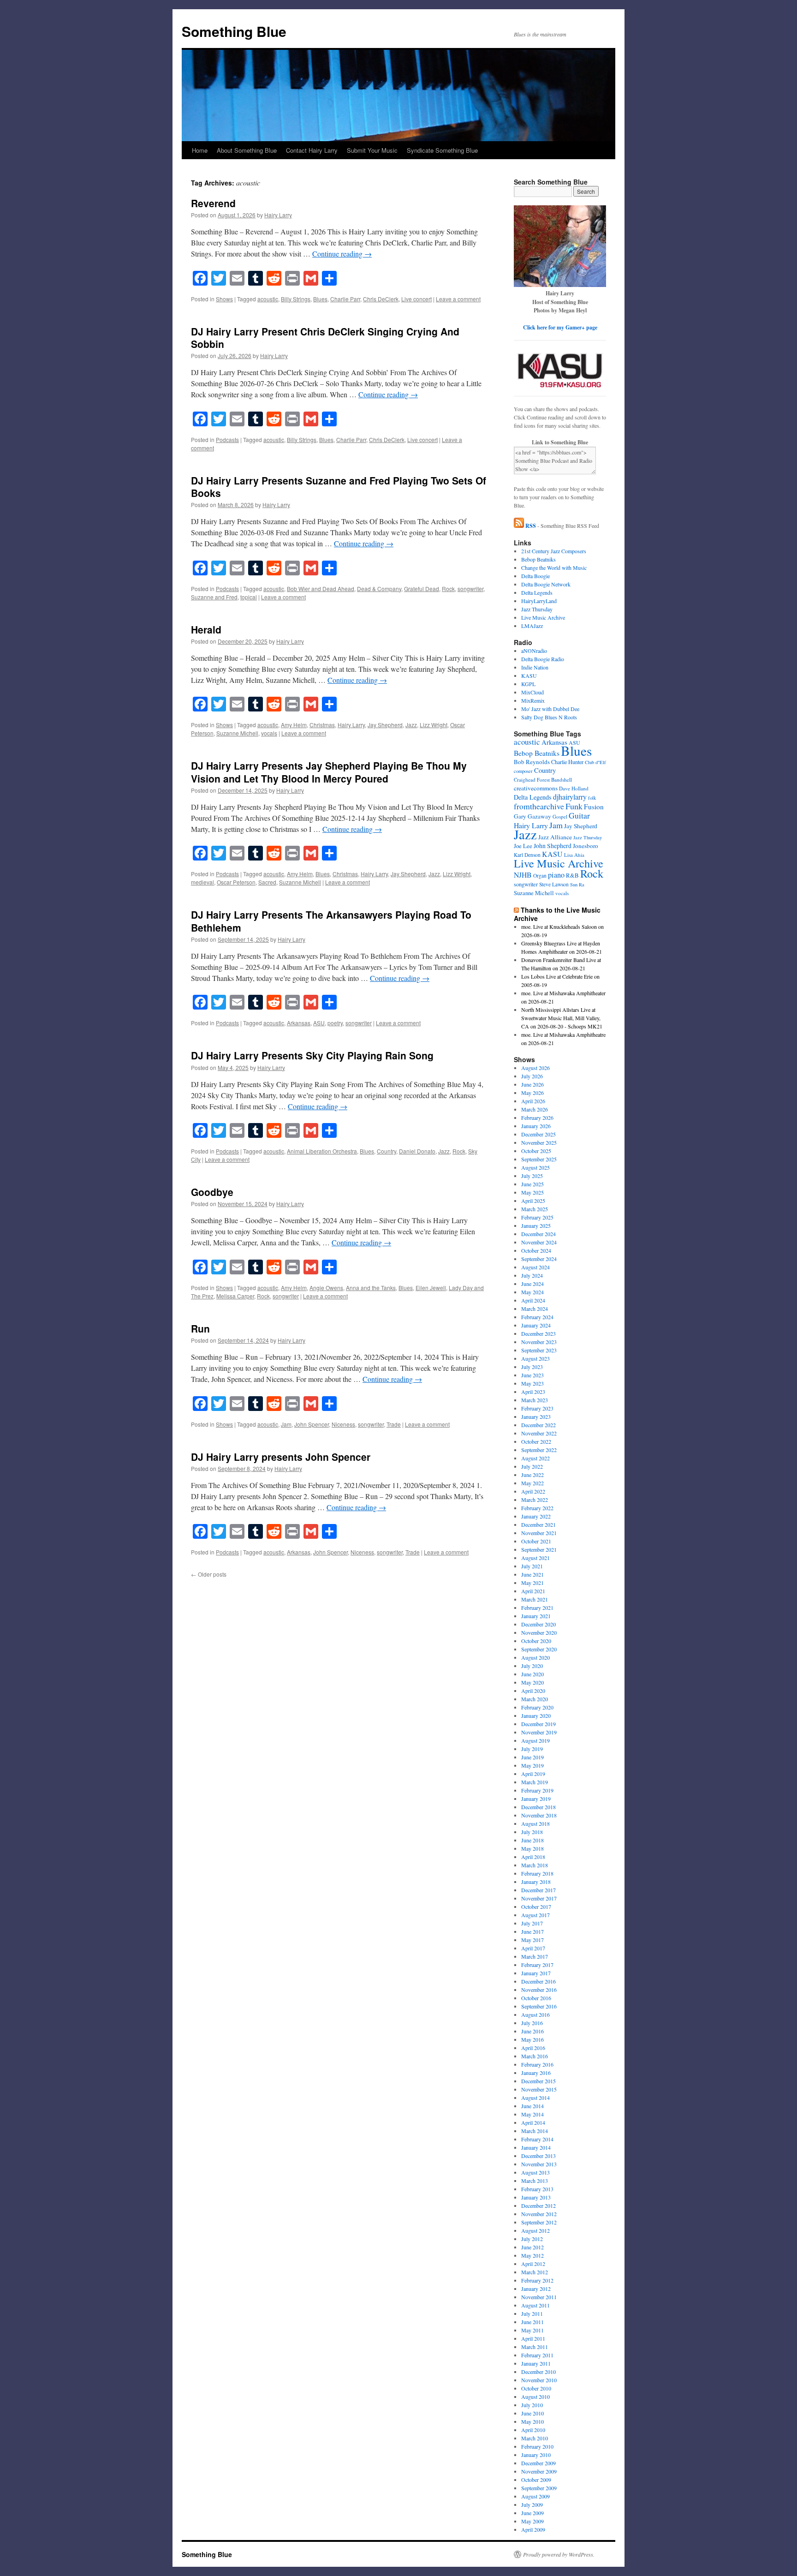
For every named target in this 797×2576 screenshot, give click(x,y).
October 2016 (536, 1998)
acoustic (268, 299)
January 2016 (536, 2073)
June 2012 (532, 2247)
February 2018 (537, 1873)
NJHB (523, 875)
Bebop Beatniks (538, 559)
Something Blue (234, 31)
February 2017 (537, 1965)
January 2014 (536, 2147)
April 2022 (533, 1491)
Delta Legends (537, 592)
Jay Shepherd (385, 725)
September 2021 (539, 1549)
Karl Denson (527, 855)
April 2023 (533, 1392)
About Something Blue (247, 150)
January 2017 (536, 1973)
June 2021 (532, 1574)
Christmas (322, 725)
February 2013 (537, 2189)
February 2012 (537, 2280)
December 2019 (538, 1724)
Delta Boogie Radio (543, 659)
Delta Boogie (535, 576)
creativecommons (536, 788)
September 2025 (539, 1159)
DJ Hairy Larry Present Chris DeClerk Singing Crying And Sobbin (325, 338)
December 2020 (538, 1624)
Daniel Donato (417, 1151)
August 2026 (535, 1068)
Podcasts (227, 439)
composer (523, 771)
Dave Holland (574, 788)
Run (200, 1328)
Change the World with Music (554, 568)
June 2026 (532, 1084)
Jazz (411, 725)
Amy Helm (294, 725)
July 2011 (532, 2313)
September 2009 (539, 2488)
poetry (335, 1023)
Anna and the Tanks (371, 1288)
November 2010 (539, 2380)
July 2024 (532, 1275)
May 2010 (532, 2421)
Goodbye (212, 1192)
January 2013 (536, 2197)
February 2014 (537, 2139)
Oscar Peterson (236, 882)
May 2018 (532, 1848)
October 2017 (536, 1907)
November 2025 (539, 1142)
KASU (529, 675)
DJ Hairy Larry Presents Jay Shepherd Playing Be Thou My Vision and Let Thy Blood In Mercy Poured (329, 772)
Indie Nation (535, 667)
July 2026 (532, 1076)
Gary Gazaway (532, 816)
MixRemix (533, 700)
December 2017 (538, 1890)
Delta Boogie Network (546, 584)
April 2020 (533, 1691)
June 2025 (532, 1184)
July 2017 (532, 1923)
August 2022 (535, 1458)
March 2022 (535, 1500)
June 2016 (532, 2031)
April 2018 (533, 1857)
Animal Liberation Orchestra (322, 1151)
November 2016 (539, 1990)
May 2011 (532, 2330)
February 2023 (537, 1408)
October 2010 (536, 2388)
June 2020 (532, 1674)
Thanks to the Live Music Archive (557, 914)
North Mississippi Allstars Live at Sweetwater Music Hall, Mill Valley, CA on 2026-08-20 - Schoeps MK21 (562, 1018)
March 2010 (535, 2438)
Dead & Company (379, 589)
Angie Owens (326, 1288)
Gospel (560, 816)
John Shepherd (553, 846)
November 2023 (539, 1342)
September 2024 (539, 1259)
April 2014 (533, 2122)
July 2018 (532, 1832)
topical (249, 597)
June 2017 (532, 1931)
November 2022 (539, 1433)
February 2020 (537, 1707)
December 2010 (538, 2372)
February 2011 (537, 2355)
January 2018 (536, 1882)
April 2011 (533, 2338)
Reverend (213, 203)
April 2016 (533, 2048)
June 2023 (532, 1375)
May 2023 (532, 1383)
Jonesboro (586, 846)
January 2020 (536, 1715)
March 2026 (535, 1109)
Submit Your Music (372, 150)
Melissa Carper (235, 1296)
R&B (572, 875)
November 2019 (539, 1732)
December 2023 (538, 1333)
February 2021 (537, 1608)
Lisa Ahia (574, 855)
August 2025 (535, 1167)
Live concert (416, 299)
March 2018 (535, 1865)
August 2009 (535, 2496)
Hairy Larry (278, 215)
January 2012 (536, 2289)
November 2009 (539, 2471)
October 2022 (536, 1441)
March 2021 (535, 1599)
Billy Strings (296, 299)
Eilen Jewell (431, 1288)
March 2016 (535, 2056)
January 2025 (536, 1225)
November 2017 (539, 1898)
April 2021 (533, 1591)
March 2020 (535, 1699)
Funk (574, 806)
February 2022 (537, 1508)
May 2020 (532, 1682)
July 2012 (532, 2239)
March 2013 (535, 2181)
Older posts (209, 1574)
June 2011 (532, 2322)
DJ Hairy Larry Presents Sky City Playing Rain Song (312, 1055)
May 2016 (532, 2039)
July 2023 (532, 1367)
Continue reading (342, 254)
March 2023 (535, 1400)
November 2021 (539, 1533)
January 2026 (536, 1126)
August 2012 (535, 2230)
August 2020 (535, 1657)
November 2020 (539, 1632)
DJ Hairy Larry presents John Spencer (281, 1457)
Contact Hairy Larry (312, 150)
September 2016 (539, 2006)
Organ (540, 876)
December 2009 (538, 2463)
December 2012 (538, 2205)
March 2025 (535, 1209)
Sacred (267, 882)
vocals (269, 733)
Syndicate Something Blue (442, 150)
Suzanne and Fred (214, 597)
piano (556, 875)
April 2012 (533, 2264)
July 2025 (532, 1176)
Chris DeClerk (381, 299)
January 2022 (536, 1516)
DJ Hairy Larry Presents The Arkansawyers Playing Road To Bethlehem (331, 921)
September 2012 (539, 2222)
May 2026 (532, 1093)
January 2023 (536, 1417)
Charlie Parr (345, 299)
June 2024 (532, 1284)
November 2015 (539, 2089)
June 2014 (532, 2106)
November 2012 (539, 2214)
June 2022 (532, 1475)
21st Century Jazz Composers (554, 551)
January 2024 (536, 1325)
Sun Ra (577, 885)
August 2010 (535, 2397)
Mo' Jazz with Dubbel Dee (550, 709)
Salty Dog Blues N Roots (549, 717)
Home (200, 150)
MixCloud (532, 692)
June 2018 (532, 1840)
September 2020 (539, 1649)
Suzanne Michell (237, 733)
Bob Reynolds (532, 762)
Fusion (594, 807)
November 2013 (539, 2164)
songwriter (470, 589)
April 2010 (533, 2430)
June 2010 (532, 2413)
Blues (320, 299)
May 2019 (532, 1765)
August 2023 (535, 1358)
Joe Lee (523, 846)
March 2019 (535, 1782)
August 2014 (535, 2098)
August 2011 (535, 2305)
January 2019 (536, 1799)
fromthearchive (539, 806)
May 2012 (532, 2255)
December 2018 (538, 1807)
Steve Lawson (554, 884)
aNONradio (534, 651)
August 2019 (535, 1740)
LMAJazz (532, 626)
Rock (448, 589)
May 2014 (532, 2114)
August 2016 (535, 2014)
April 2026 (533, 1101)
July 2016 (532, 2023)
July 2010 (532, 2405)
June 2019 (532, 1757)
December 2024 (538, 1234)
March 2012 (535, 2272)
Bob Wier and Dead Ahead (321, 589)
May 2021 (532, 1583)
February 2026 (537, 1118)
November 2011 (539, 2297)
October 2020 (536, 1641)
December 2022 (538, 1425)
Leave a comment (458, 299)
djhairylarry (570, 797)
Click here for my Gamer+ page (560, 327)
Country (387, 1151)
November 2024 (539, 1242)
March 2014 (535, 2131)
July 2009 (532, 2504)
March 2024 (535, 1309)
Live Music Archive (543, 617)
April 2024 (533, 1300)
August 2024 (535, 1267)
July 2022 (532, 1466)
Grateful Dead (422, 589)
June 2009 (532, 2513)
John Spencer (312, 1424)
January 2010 (536, 2455)
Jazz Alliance (555, 837)
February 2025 (537, 1217)
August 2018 (535, 1823)
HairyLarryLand (539, 601)
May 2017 (532, 1940)
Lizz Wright (434, 725)
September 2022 (539, 1450)
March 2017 (535, 1956)
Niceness (343, 1424)
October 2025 (536, 1151)
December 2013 (538, 2156)
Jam (286, 1424)
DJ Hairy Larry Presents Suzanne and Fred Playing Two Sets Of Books (339, 487)
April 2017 (533, 1948)
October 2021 (536, 1541)
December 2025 (538, 1134)
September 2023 (539, 1350)
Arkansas (299, 1023)
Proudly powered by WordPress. (559, 2554)
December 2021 (538, 1524)
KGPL (528, 684)
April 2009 (533, 2529)
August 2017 (535, 1915)
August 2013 (535, 2172)
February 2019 (537, 1790)
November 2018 (539, 1815)
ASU (319, 1023)
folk (592, 798)
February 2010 (537, 2446)
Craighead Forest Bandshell (543, 780)
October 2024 (536, 1250)
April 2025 (533, 1201)
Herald (206, 629)
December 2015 (538, 2081)
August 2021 (535, 1558)
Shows (224, 299)
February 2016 (537, 2064)
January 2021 (536, 1616)
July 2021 (532, 1566)
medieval (202, 882)
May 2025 (532, 1192)
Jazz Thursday (537, 609)
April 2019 (533, 1774)
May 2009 (532, 2521)
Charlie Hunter (567, 762)
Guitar (579, 815)
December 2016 (538, 1981)
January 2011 (536, 2363)
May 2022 (532, 1483)
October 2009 (536, 2480)
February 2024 (537, 1317)
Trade (394, 1424)
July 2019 (532, 1749)
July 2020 (532, 1666)
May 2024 (532, 1292)
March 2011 (535, 2347)
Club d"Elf (595, 762)
